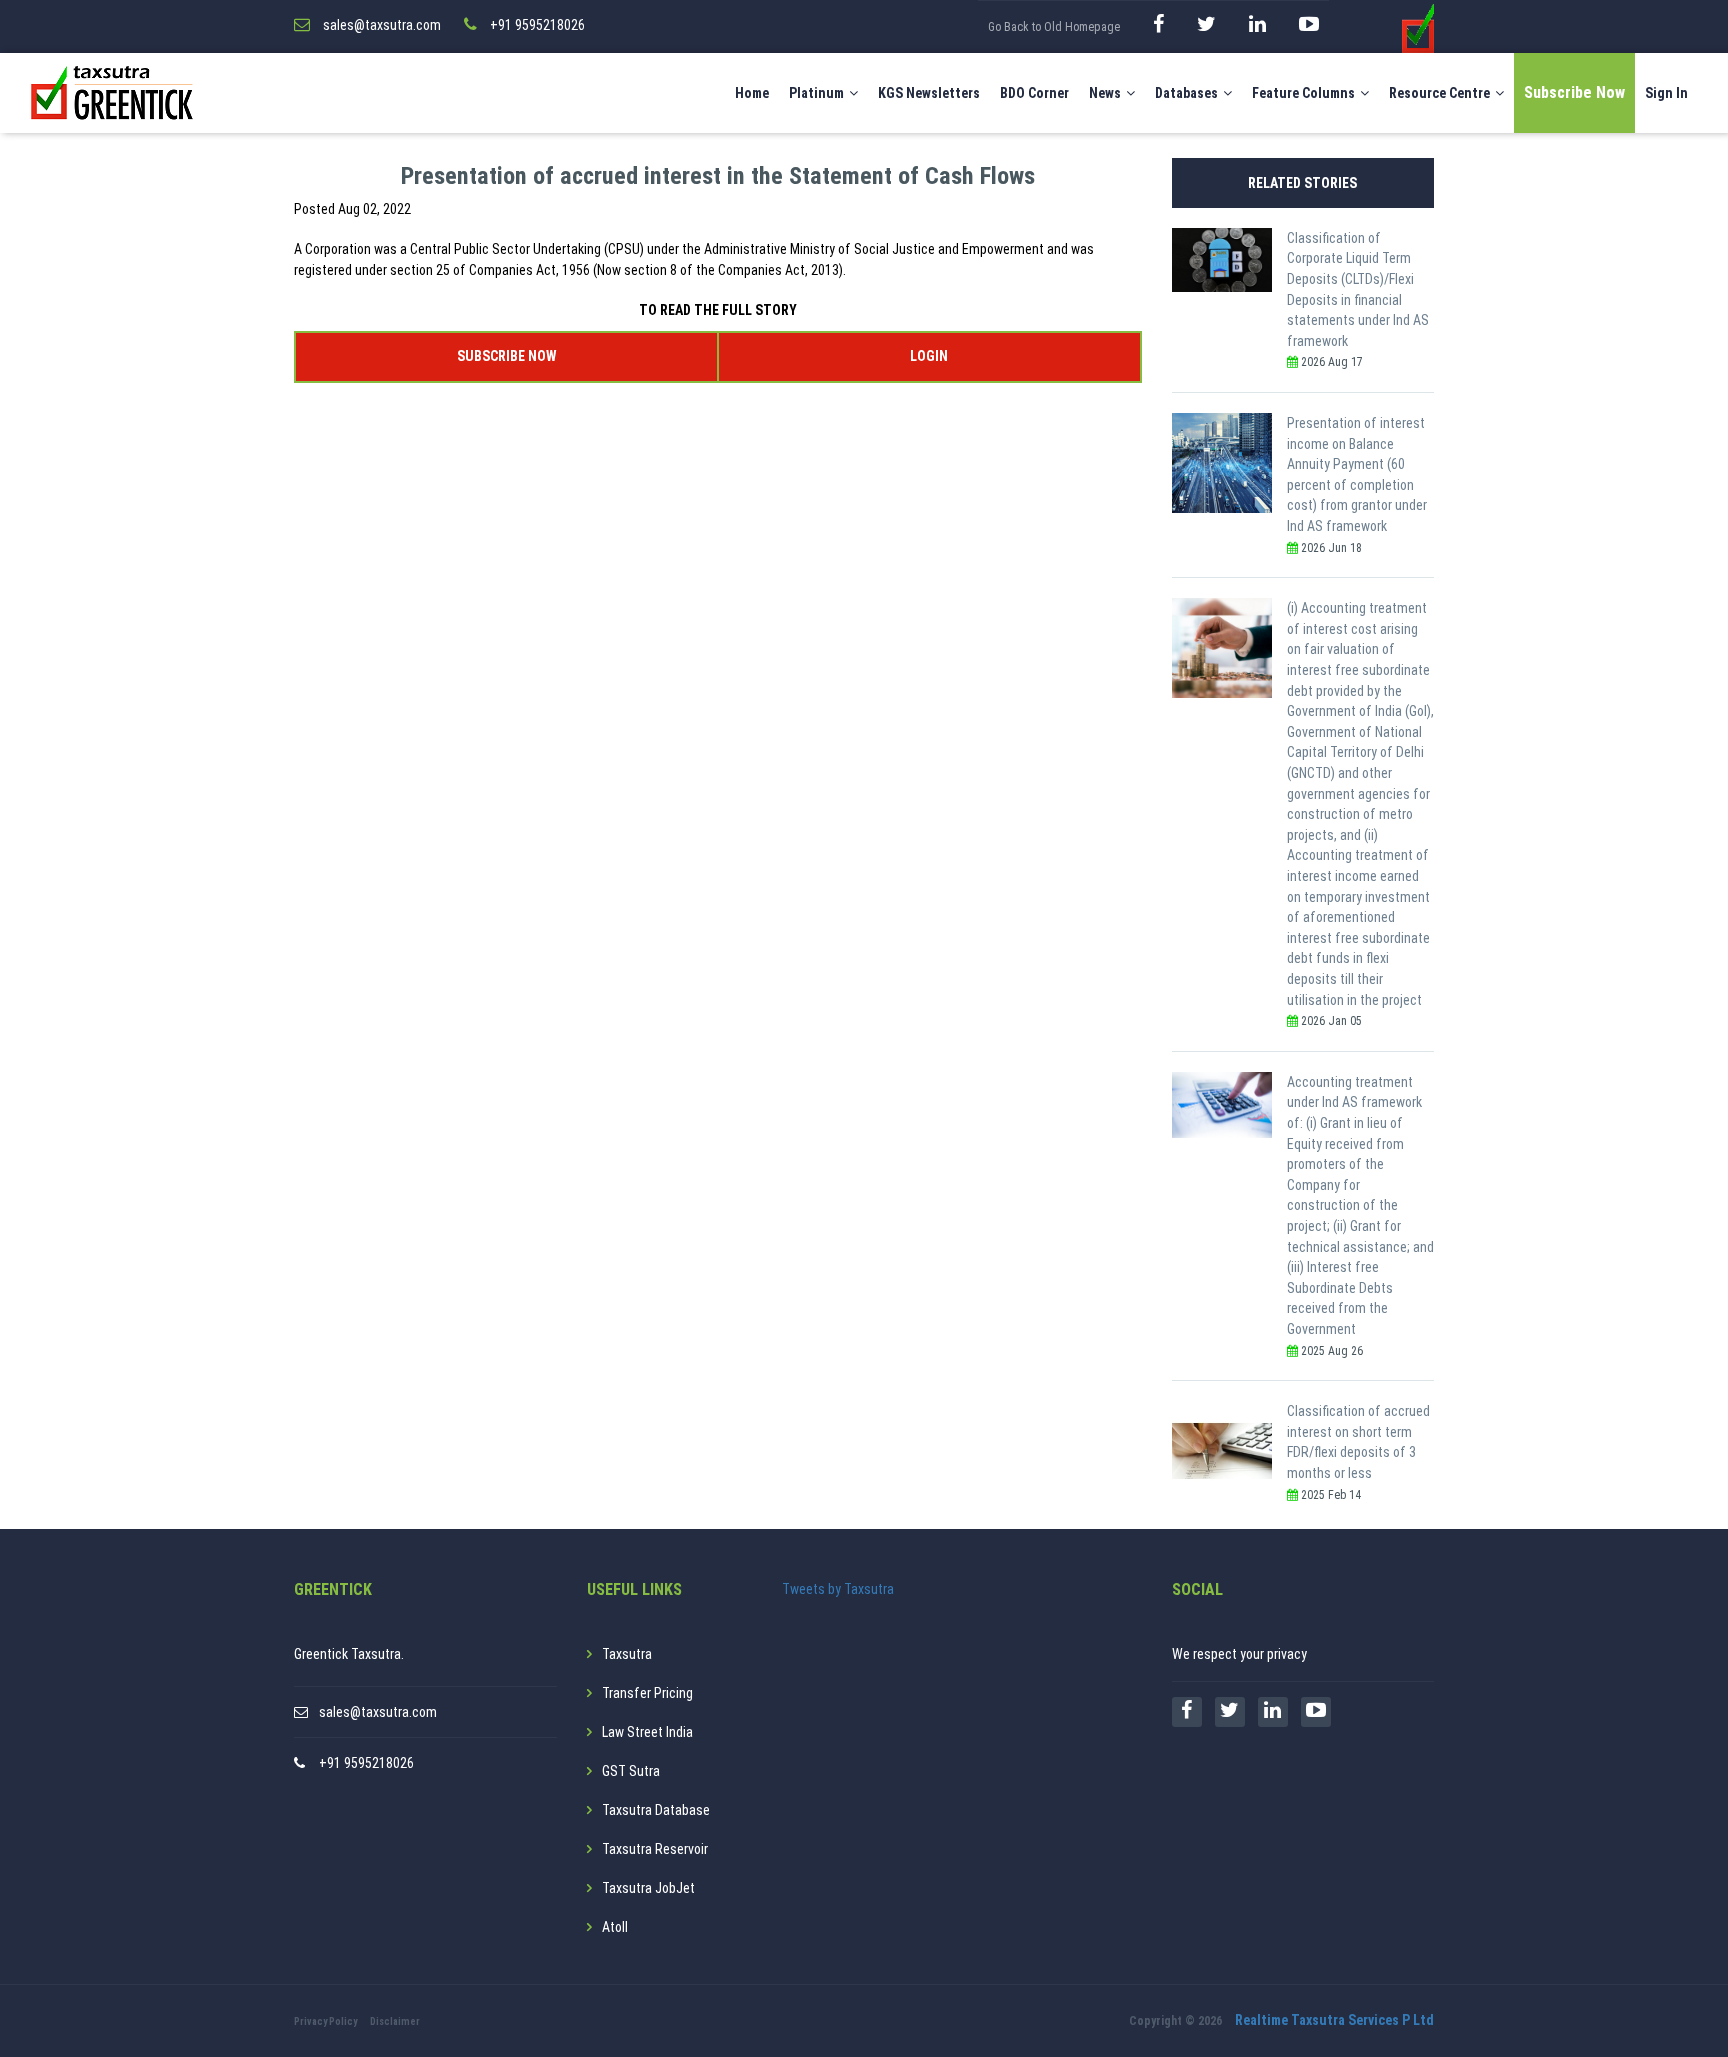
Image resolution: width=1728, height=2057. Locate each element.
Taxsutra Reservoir (655, 1849)
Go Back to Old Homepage (1054, 27)
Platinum (816, 93)
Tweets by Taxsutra (838, 1589)
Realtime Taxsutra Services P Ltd (1334, 2020)
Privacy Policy (325, 2021)
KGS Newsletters (929, 93)
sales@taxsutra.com (378, 1712)
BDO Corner (1034, 93)
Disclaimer (395, 2021)
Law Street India (647, 1732)
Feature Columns (1303, 93)
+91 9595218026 (366, 1763)
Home (752, 93)
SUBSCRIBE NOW (506, 356)
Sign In (1666, 93)
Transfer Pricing (647, 1693)
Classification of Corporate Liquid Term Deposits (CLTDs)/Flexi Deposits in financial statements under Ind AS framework (1358, 289)
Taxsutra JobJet (648, 1888)
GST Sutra (631, 1771)
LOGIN (929, 356)
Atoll (615, 1927)
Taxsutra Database (656, 1810)
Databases (1186, 93)
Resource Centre (1439, 93)
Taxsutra (627, 1654)
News (1105, 93)
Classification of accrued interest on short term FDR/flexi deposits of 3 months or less (1358, 1442)
